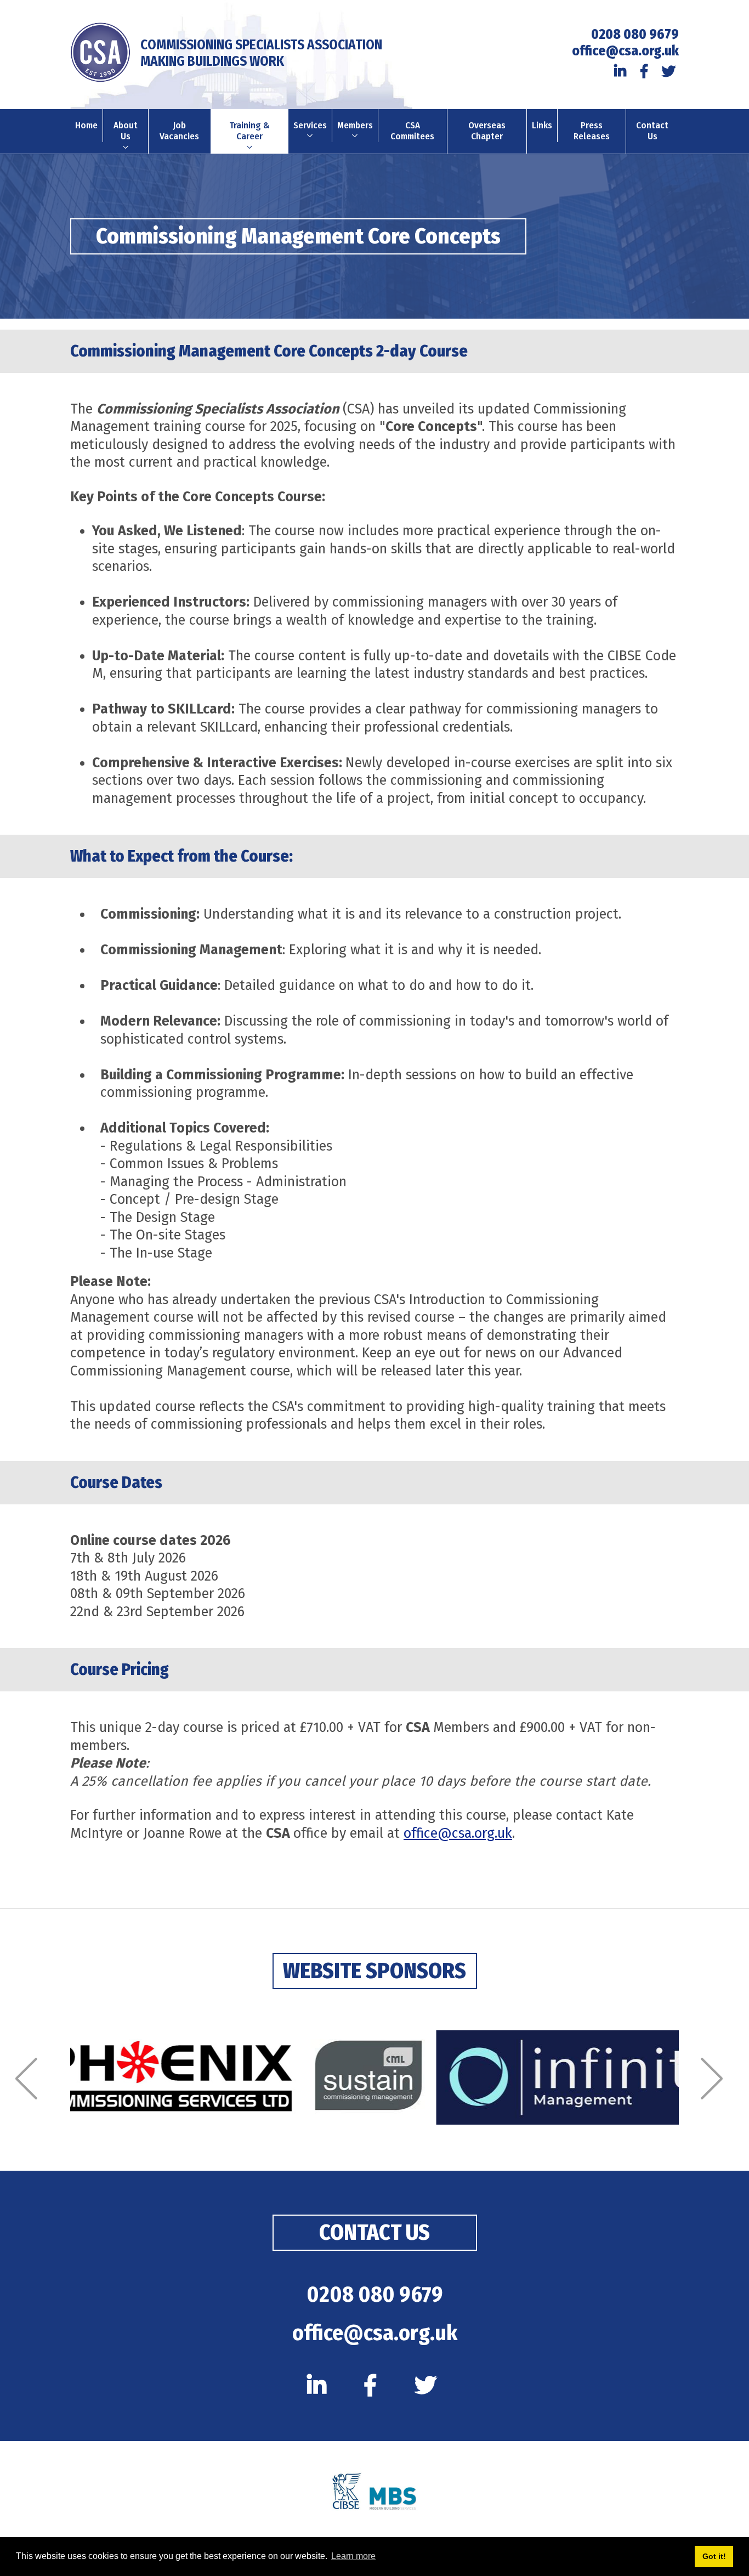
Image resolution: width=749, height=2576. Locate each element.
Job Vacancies (179, 131)
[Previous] (32, 2079)
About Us (126, 131)
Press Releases (592, 131)
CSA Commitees (412, 131)
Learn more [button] (353, 2556)
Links (542, 125)
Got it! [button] (714, 2556)
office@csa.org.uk (625, 51)
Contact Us (652, 131)
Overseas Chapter (487, 131)
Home (86, 125)
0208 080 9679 (635, 35)
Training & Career (249, 131)
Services (310, 125)
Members (355, 125)
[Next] (717, 2079)
